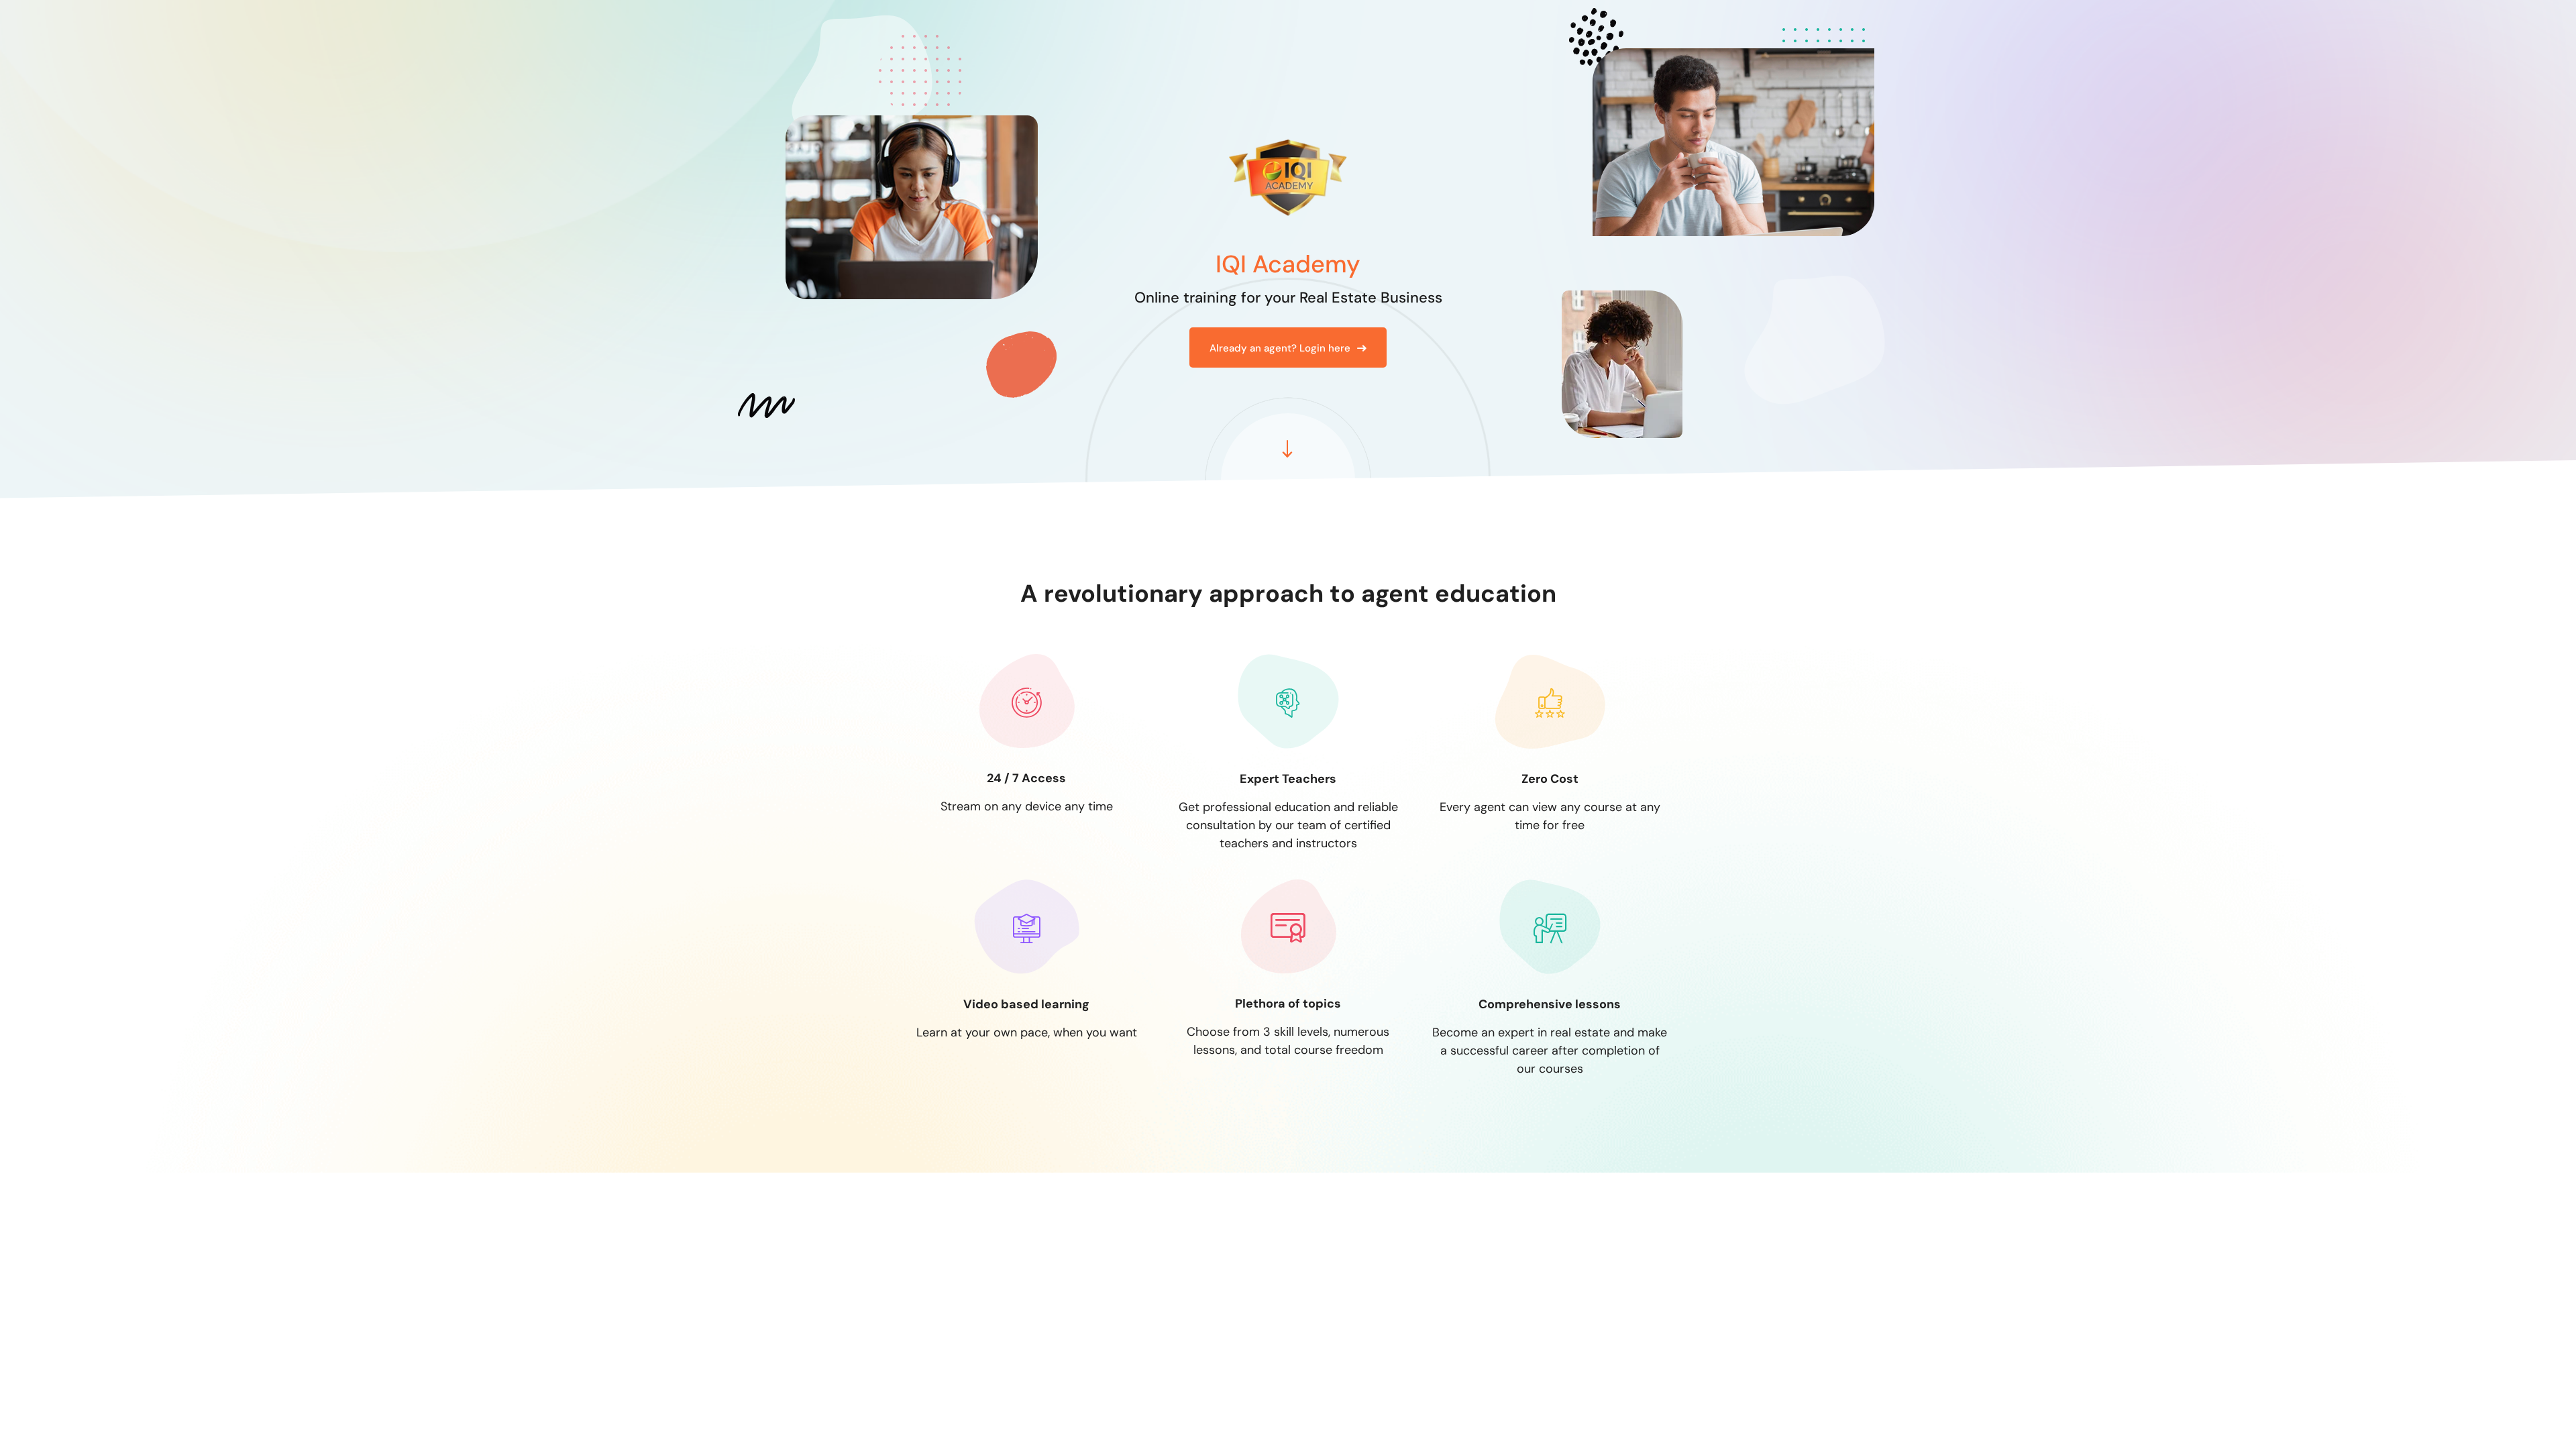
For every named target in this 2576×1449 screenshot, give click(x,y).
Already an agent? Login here (1280, 348)
